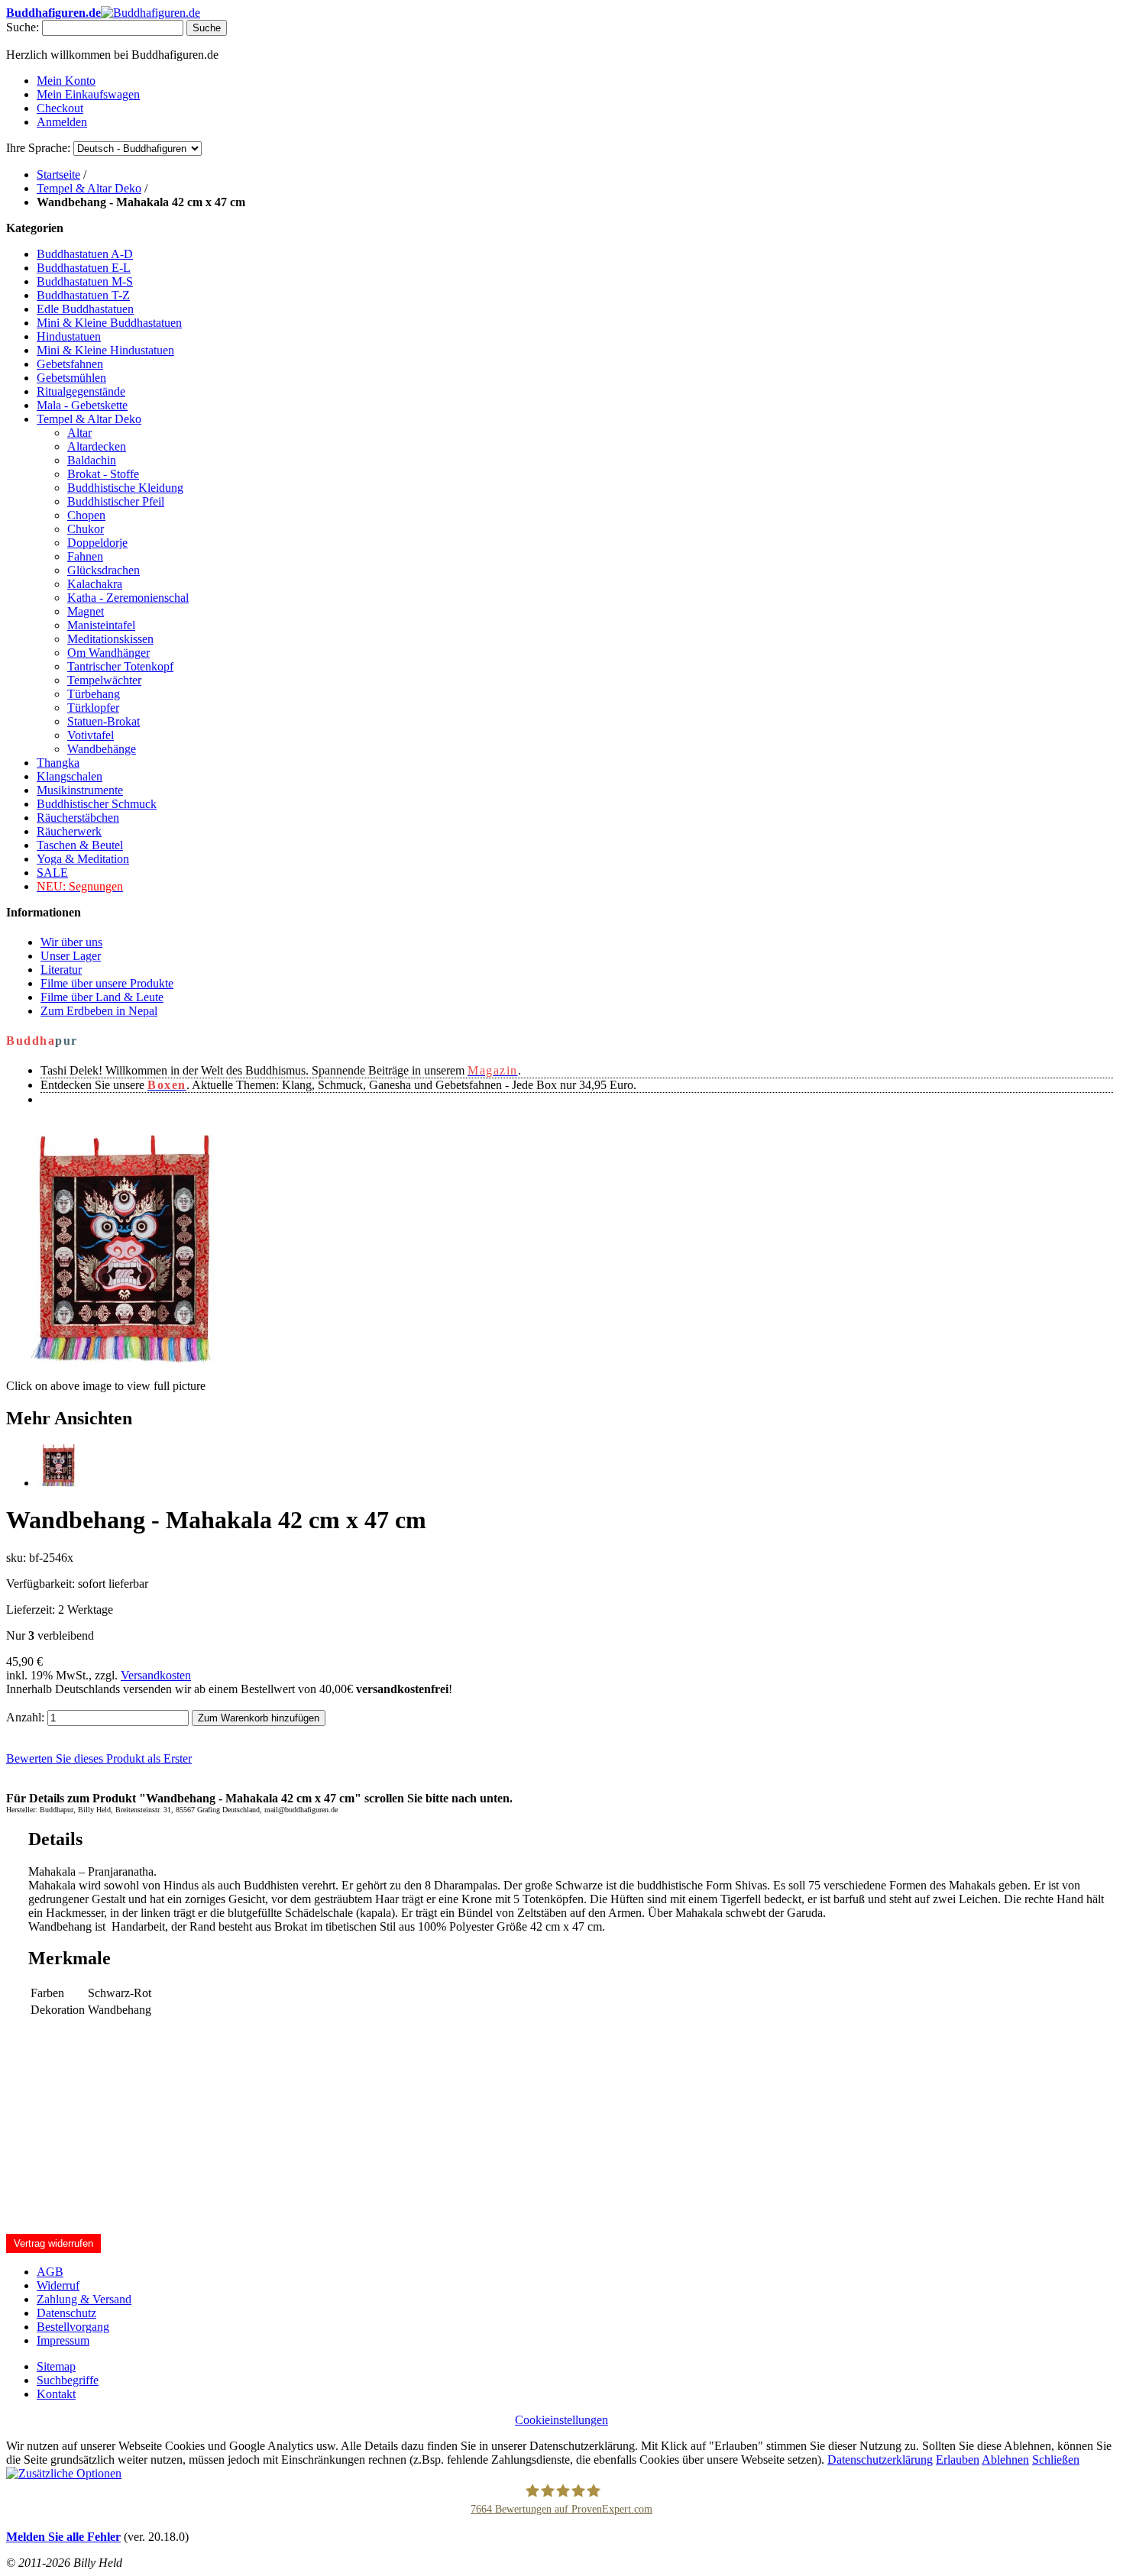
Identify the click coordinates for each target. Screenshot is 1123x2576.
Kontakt (56, 2394)
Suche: (23, 27)
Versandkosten (156, 1675)
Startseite (58, 175)
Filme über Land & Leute (102, 997)
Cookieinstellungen (561, 2420)
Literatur (61, 970)
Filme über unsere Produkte (107, 983)
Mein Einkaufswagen (88, 94)
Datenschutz (66, 2313)
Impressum (63, 2340)
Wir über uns (71, 942)
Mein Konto (66, 81)
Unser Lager (71, 956)
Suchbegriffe (68, 2380)
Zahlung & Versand (84, 2299)
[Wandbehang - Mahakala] (58, 1483)
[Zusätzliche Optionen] (64, 2473)
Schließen (1056, 2460)
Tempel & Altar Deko (89, 188)
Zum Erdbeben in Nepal (99, 1011)
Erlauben (958, 2460)
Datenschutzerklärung (880, 2460)
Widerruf (58, 2285)
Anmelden (62, 122)
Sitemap (56, 2366)
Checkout (60, 108)
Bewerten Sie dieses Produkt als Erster (99, 1758)
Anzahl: (25, 1717)
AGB (50, 2272)
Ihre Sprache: (38, 148)
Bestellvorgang (73, 2327)
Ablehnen (1005, 2460)
